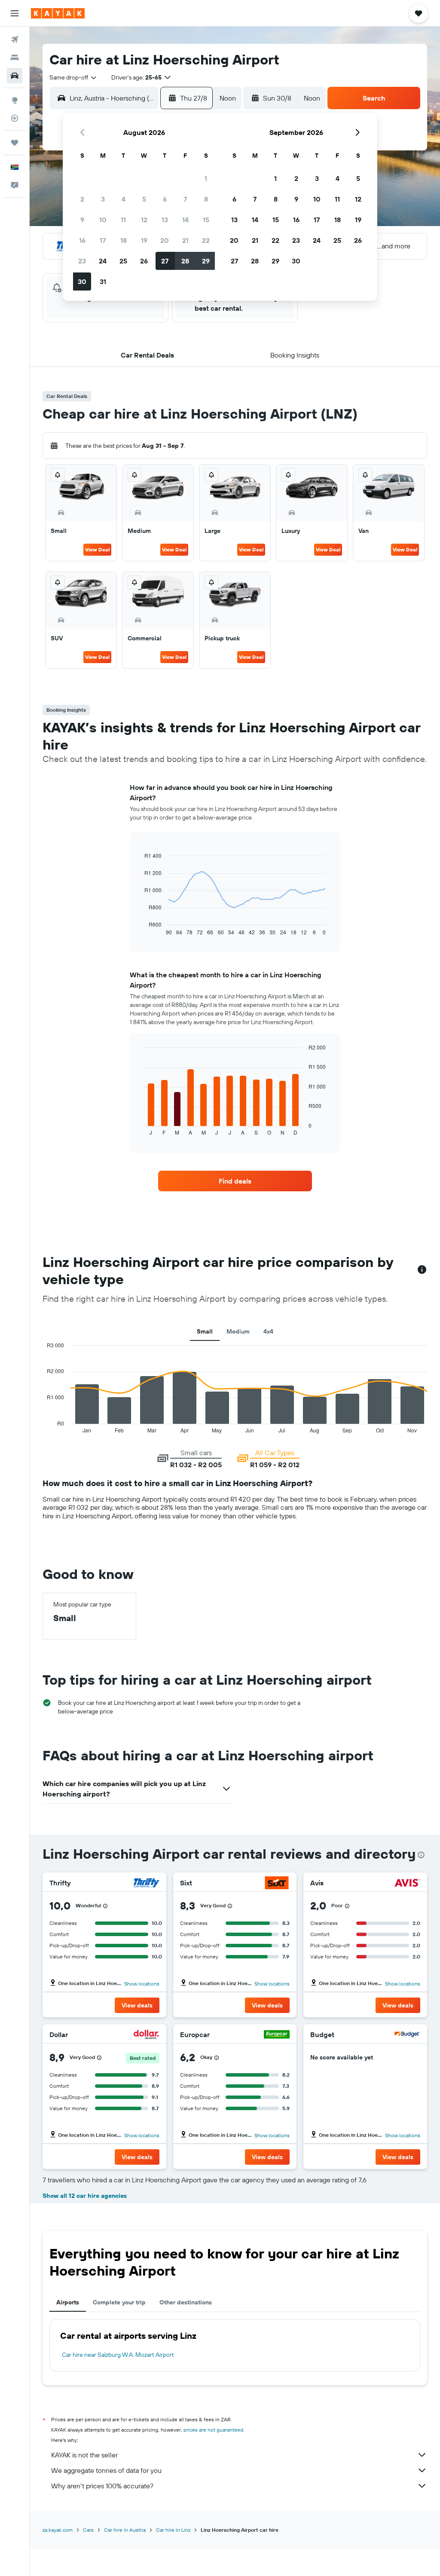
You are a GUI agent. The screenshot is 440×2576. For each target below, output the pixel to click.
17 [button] (103, 240)
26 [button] (144, 261)
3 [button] (103, 199)
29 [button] (206, 261)
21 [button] (185, 240)
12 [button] (144, 220)
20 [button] (165, 240)
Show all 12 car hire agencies (85, 2196)
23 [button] (82, 261)
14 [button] (185, 220)
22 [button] (206, 240)
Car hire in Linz (173, 2530)
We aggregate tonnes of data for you (106, 2470)
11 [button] (123, 220)
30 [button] (82, 281)
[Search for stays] (15, 58)
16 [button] (82, 240)
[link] (235, 1181)
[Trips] (15, 143)
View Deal (97, 549)
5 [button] (144, 199)
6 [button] (165, 199)
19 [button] (144, 240)
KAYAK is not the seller (84, 2455)
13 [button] (165, 220)
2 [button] (82, 199)
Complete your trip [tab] (119, 2302)
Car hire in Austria (125, 2530)
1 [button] (206, 178)
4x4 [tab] (268, 1331)
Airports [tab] (68, 2302)
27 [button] (165, 261)
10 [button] (103, 220)
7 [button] (185, 199)
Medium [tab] (238, 1331)
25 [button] (123, 261)
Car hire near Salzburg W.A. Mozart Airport (118, 2355)
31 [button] (103, 281)
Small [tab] (205, 1331)
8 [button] (206, 199)
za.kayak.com (58, 2530)
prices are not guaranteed (213, 2430)
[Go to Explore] (15, 100)
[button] (15, 13)
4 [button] (124, 199)
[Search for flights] (15, 40)
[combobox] (73, 77)
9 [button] (82, 220)
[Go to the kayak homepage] (58, 13)
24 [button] (103, 261)
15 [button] (206, 220)
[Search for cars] (15, 76)
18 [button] (124, 240)
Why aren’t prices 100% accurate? (102, 2486)
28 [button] (185, 261)
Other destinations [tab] (186, 2302)
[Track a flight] (15, 118)
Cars (88, 2530)
